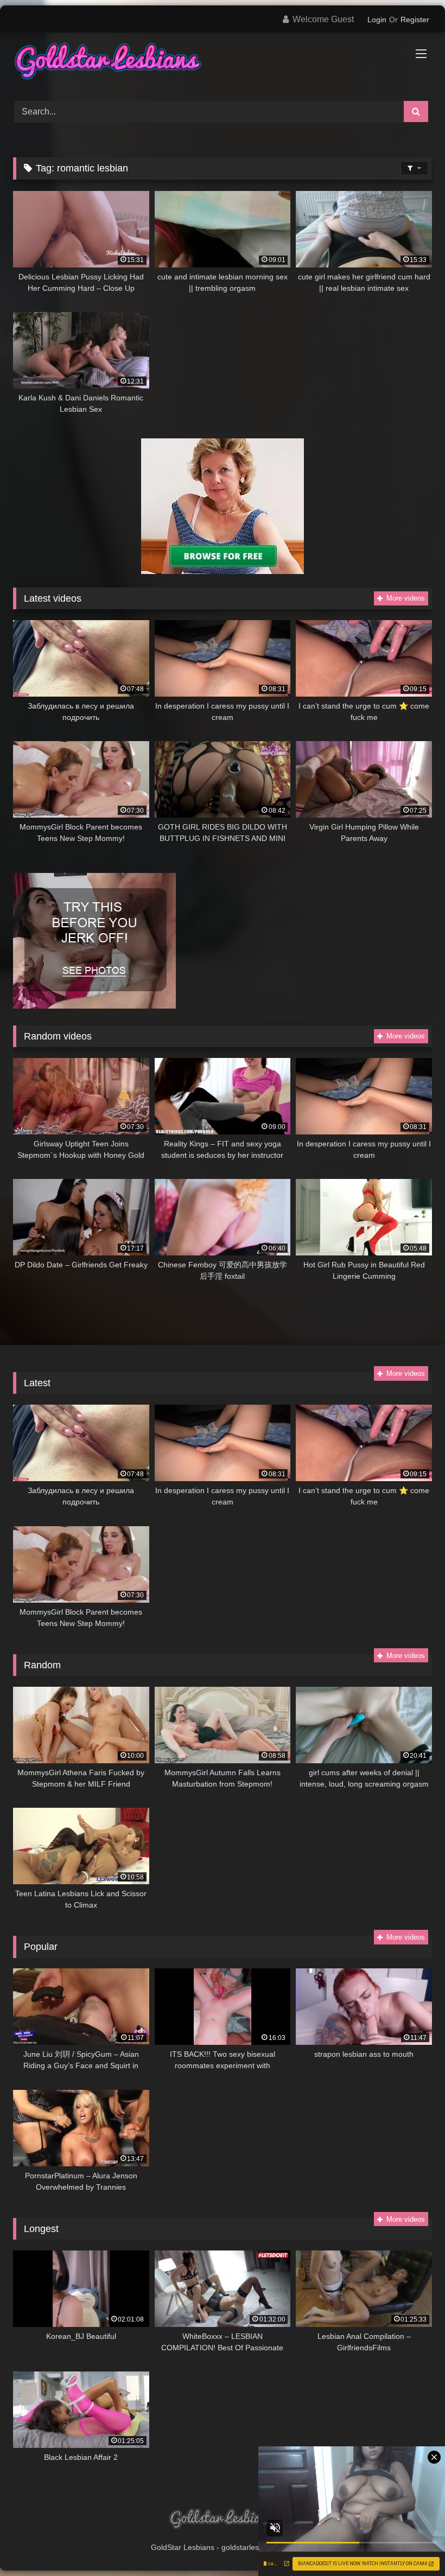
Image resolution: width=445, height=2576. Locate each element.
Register (415, 20)
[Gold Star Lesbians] (223, 63)
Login (377, 20)
